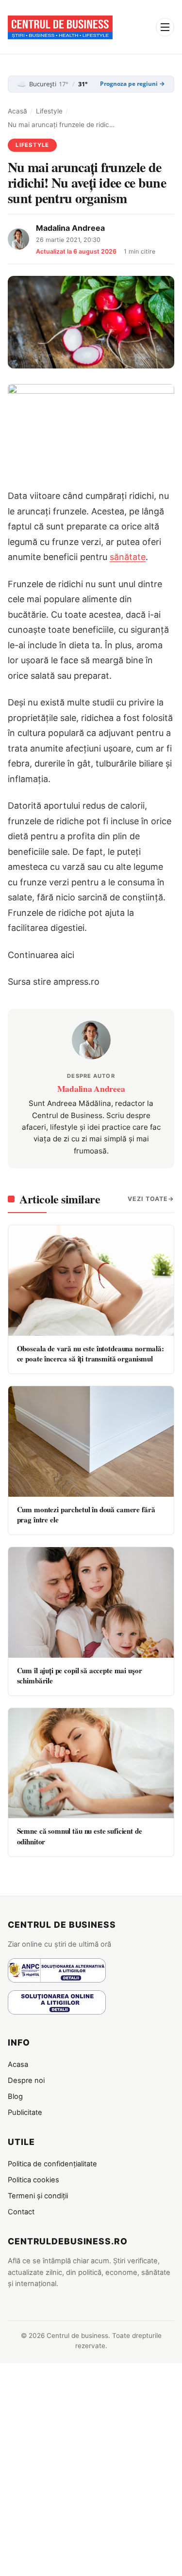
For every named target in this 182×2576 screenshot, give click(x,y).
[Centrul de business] (60, 27)
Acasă (17, 111)
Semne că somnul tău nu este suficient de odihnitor (80, 1836)
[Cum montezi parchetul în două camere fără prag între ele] (91, 1441)
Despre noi (26, 2080)
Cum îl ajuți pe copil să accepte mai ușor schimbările (80, 1675)
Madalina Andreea (70, 228)
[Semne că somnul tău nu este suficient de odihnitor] (91, 1763)
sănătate (128, 557)
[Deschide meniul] (165, 27)
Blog (15, 2096)
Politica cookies (33, 2180)
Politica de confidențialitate (52, 2164)
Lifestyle (49, 111)
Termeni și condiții (38, 2196)
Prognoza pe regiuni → (132, 84)
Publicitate (25, 2112)
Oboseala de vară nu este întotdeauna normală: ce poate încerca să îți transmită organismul (91, 1353)
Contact (21, 2212)
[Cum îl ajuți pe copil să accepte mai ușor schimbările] (91, 1602)
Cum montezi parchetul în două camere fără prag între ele (86, 1514)
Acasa (18, 2064)
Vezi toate (148, 1199)
